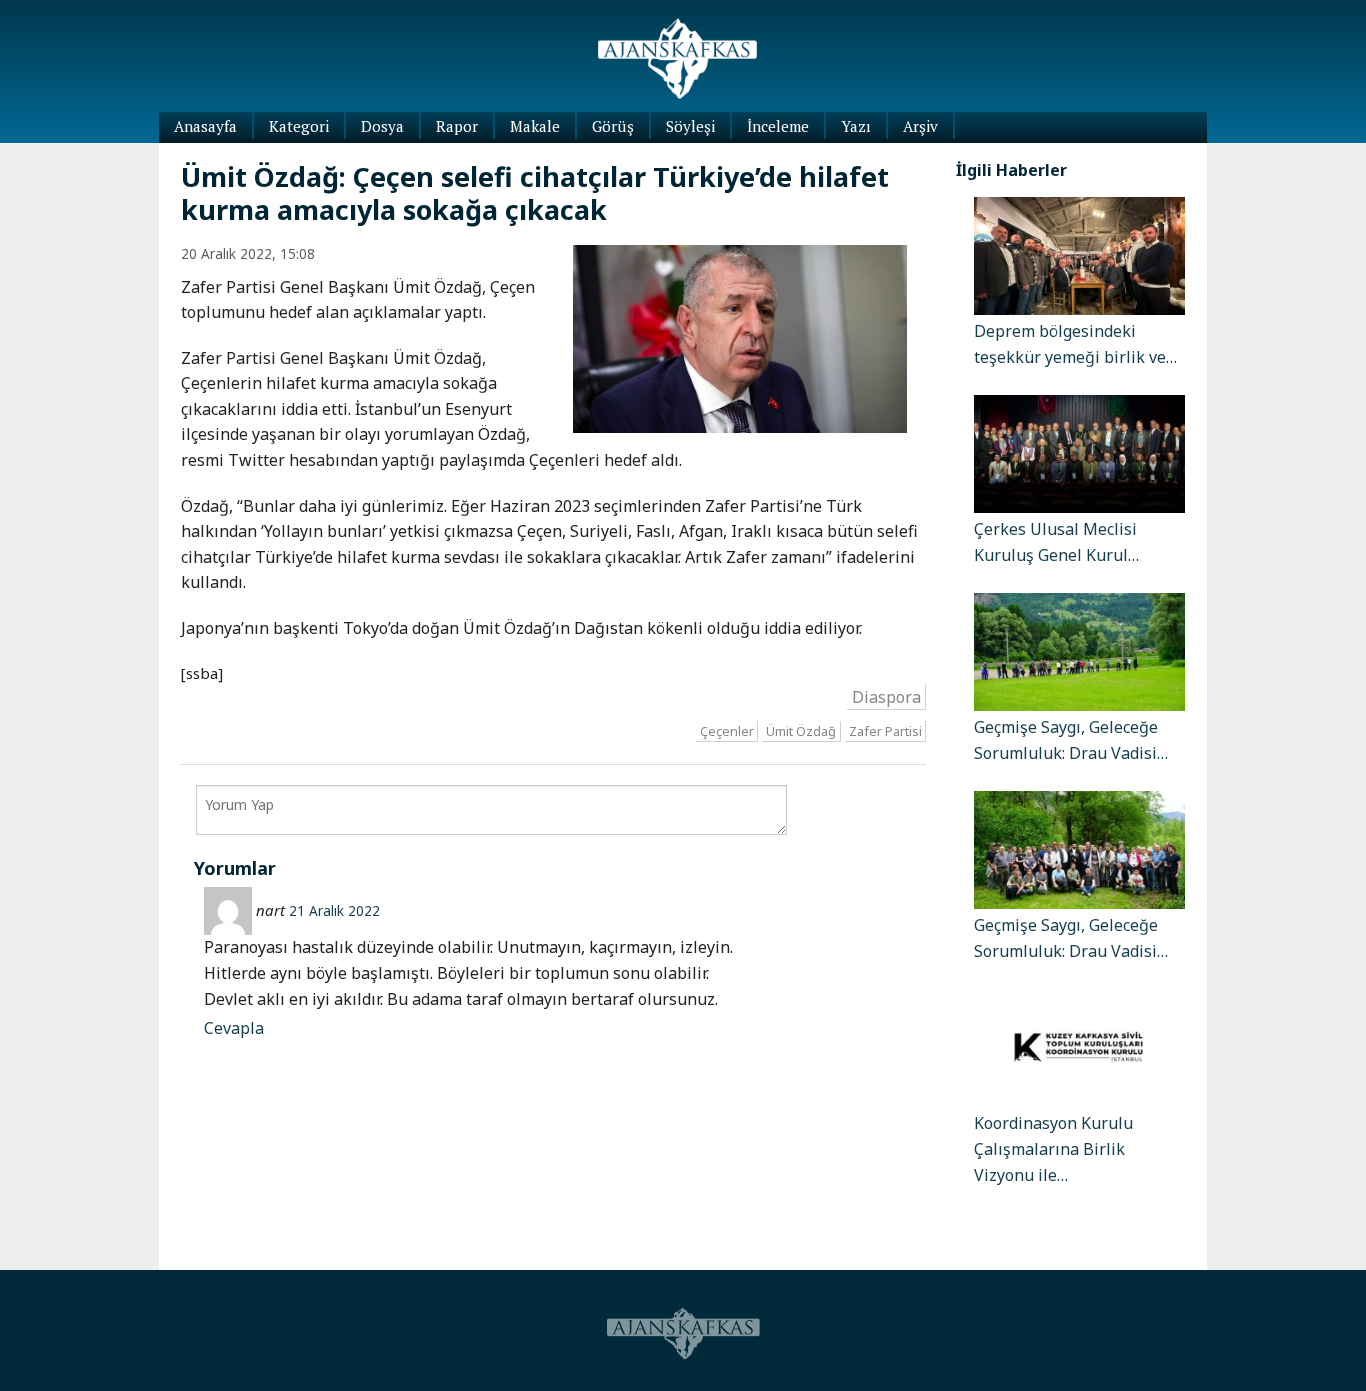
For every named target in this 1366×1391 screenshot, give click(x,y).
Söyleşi (690, 126)
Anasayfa (205, 126)
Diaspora (886, 696)
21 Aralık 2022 (334, 910)
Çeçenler (727, 731)
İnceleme (778, 126)
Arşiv (920, 126)
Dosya (382, 126)
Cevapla (234, 1028)
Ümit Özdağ (801, 731)
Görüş (613, 126)
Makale (535, 126)
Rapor (457, 126)
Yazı (856, 126)
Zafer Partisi (885, 731)
